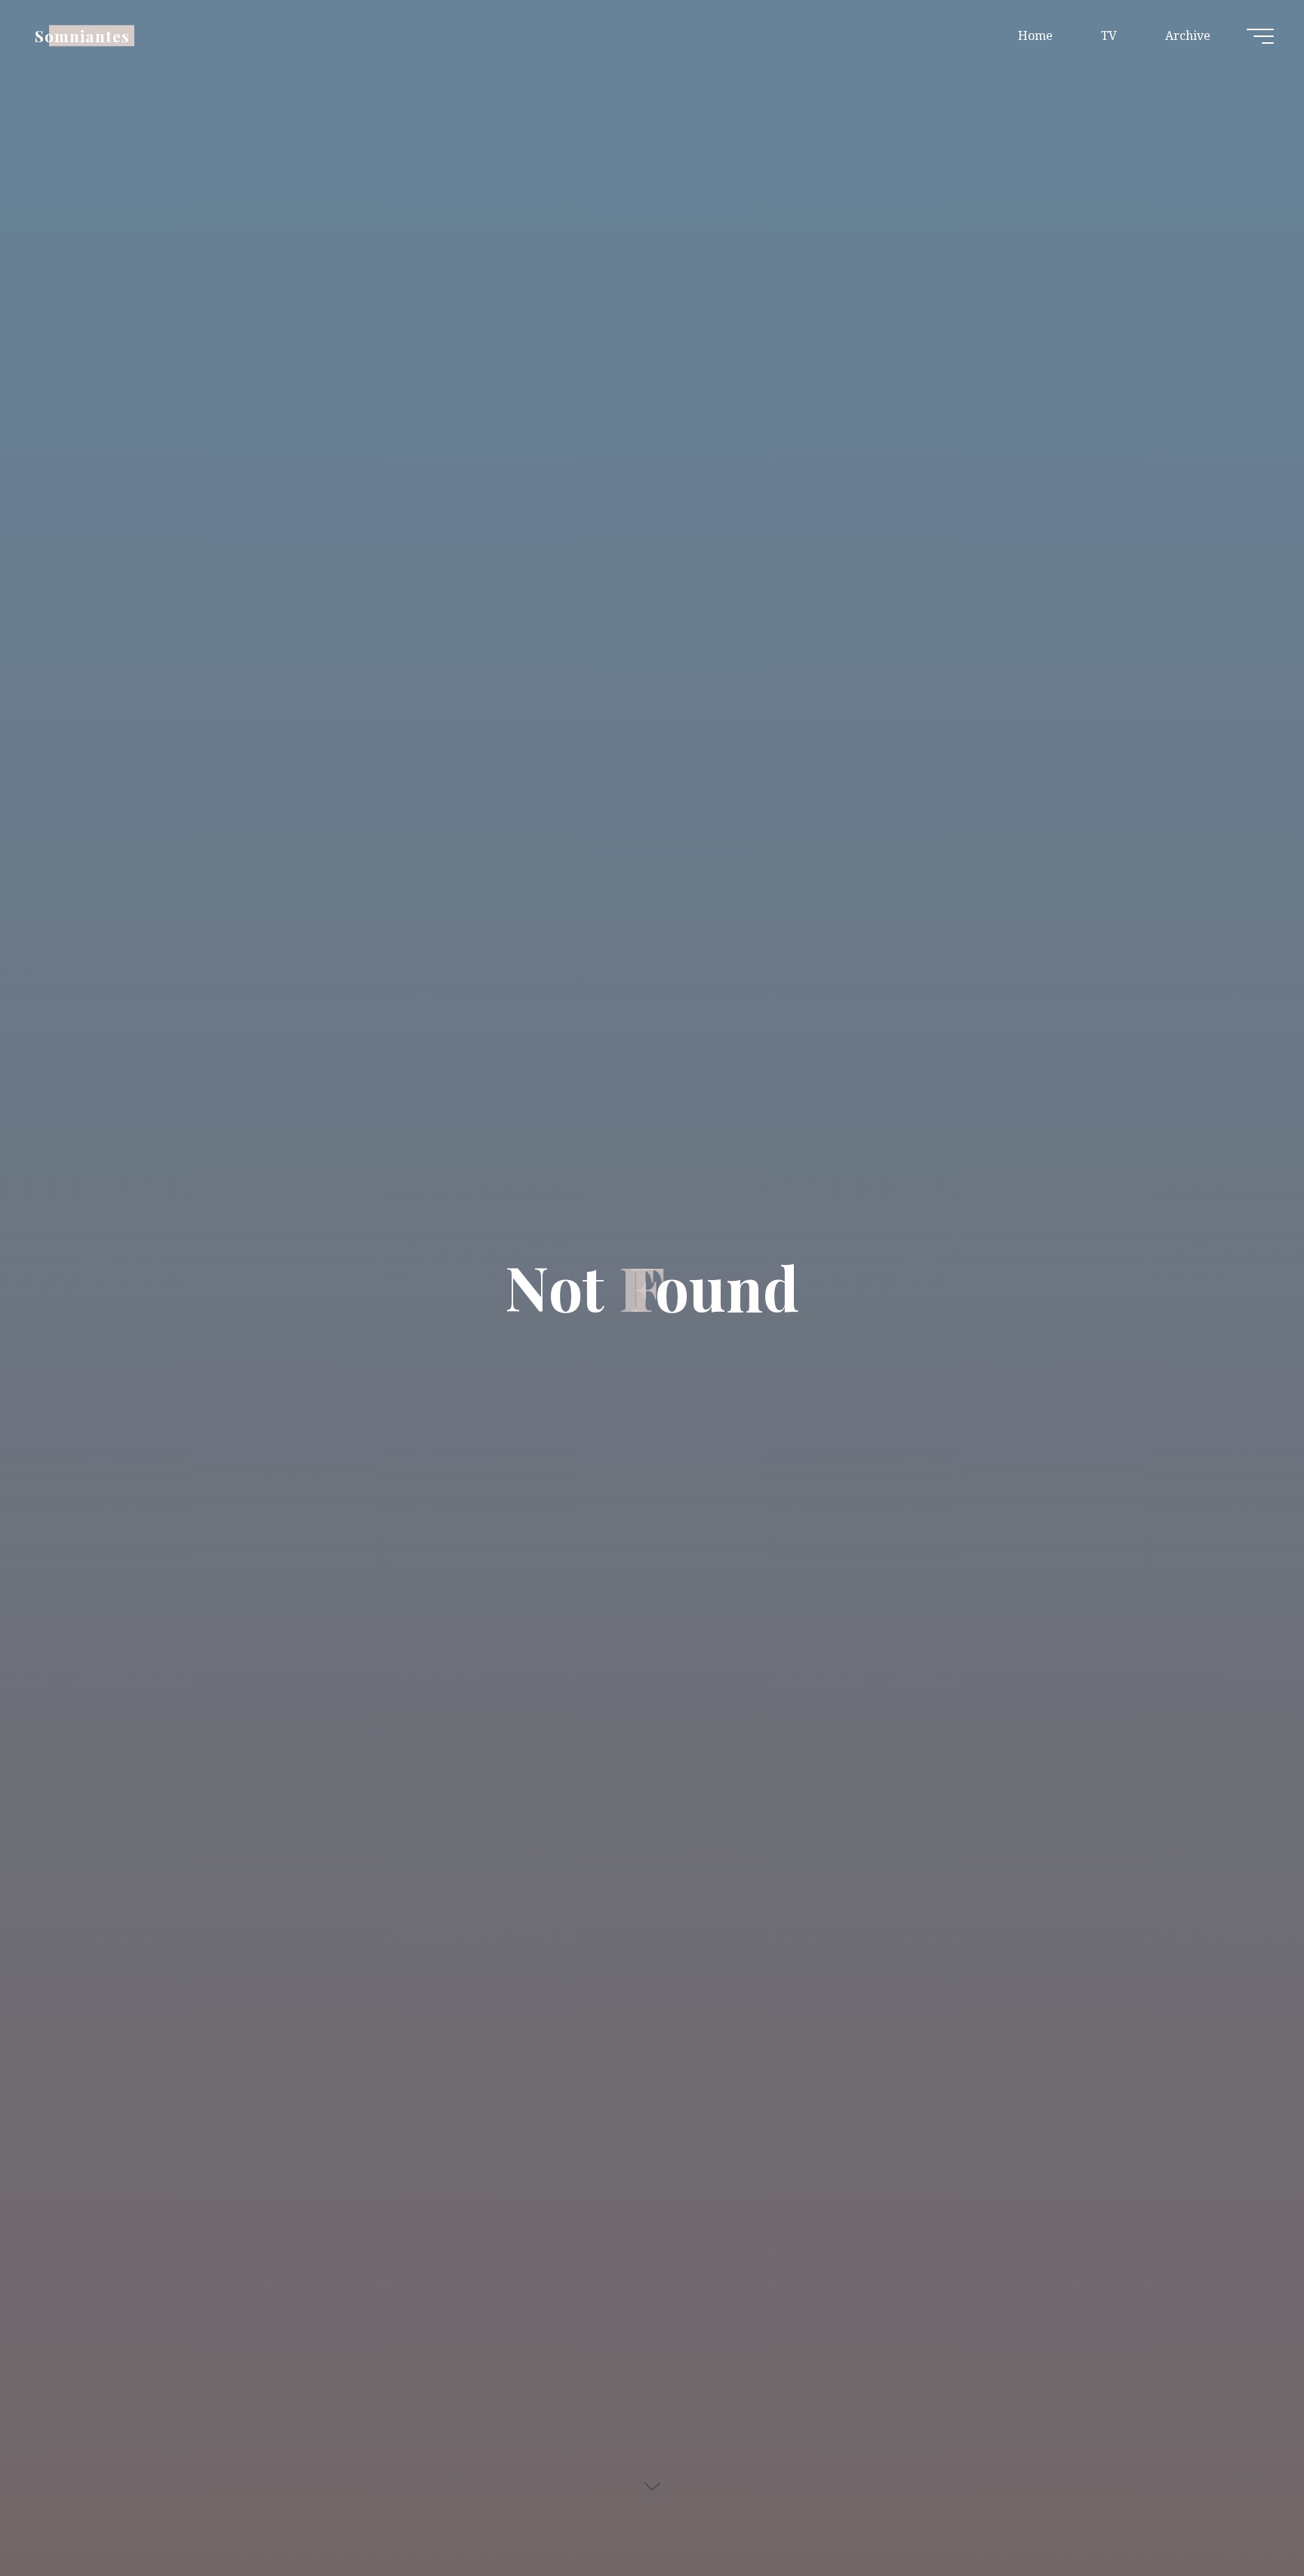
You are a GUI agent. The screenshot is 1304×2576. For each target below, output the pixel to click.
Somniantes (82, 35)
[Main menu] (1260, 36)
